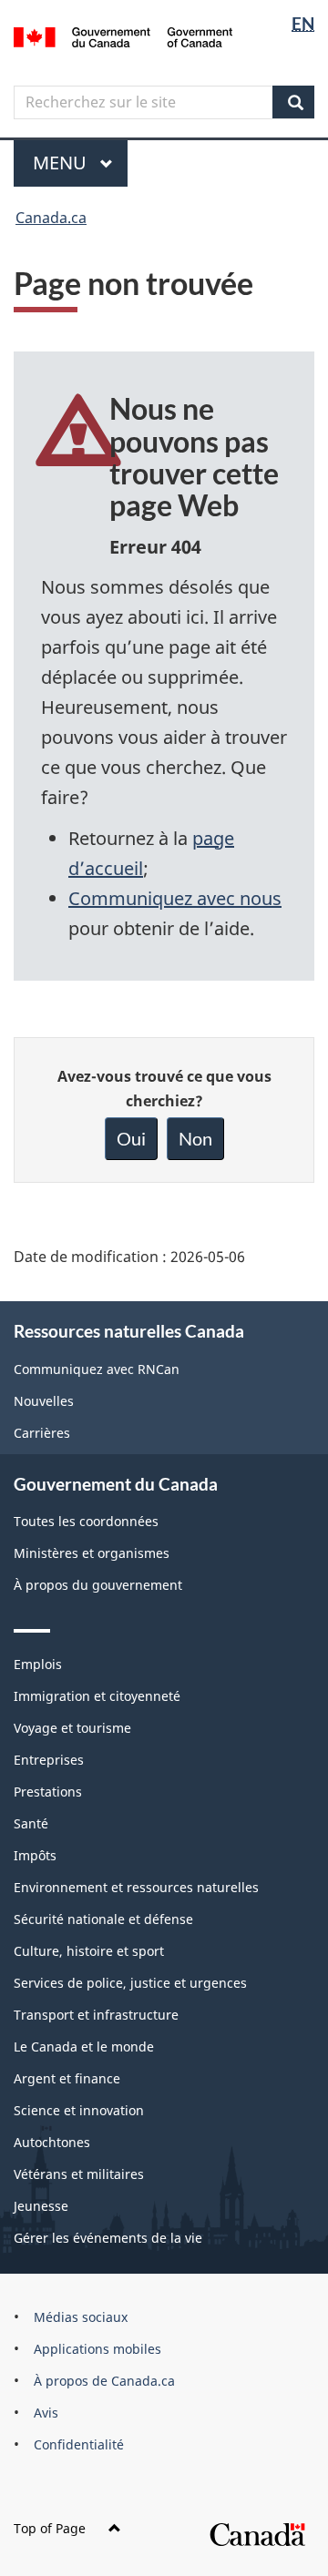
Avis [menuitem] (46, 2413)
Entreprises (49, 1760)
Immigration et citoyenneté (97, 1696)
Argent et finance (67, 2078)
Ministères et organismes (92, 1553)
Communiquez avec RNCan (97, 1369)
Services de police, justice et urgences (130, 1983)
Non (195, 1138)
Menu (80, 163)
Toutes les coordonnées (86, 1521)
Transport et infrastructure (96, 2015)
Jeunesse (41, 2206)
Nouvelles (44, 1401)
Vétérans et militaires (79, 2174)
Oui (131, 1138)
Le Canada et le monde (84, 2047)
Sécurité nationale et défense (103, 1919)
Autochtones (52, 2142)
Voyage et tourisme (72, 1728)
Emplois (38, 1664)
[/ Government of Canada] (123, 36)
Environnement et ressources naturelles (136, 1887)
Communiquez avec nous (175, 898)
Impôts (35, 1855)
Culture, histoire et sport (89, 1951)
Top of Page (50, 2528)
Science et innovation (79, 2110)
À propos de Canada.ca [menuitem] (104, 2381)
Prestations (48, 1792)
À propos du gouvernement (98, 1585)
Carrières (42, 1433)
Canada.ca (51, 218)
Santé (31, 1823)
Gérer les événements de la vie (108, 2238)
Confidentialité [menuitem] (79, 2444)
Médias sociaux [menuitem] (81, 2317)
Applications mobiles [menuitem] (97, 2349)
